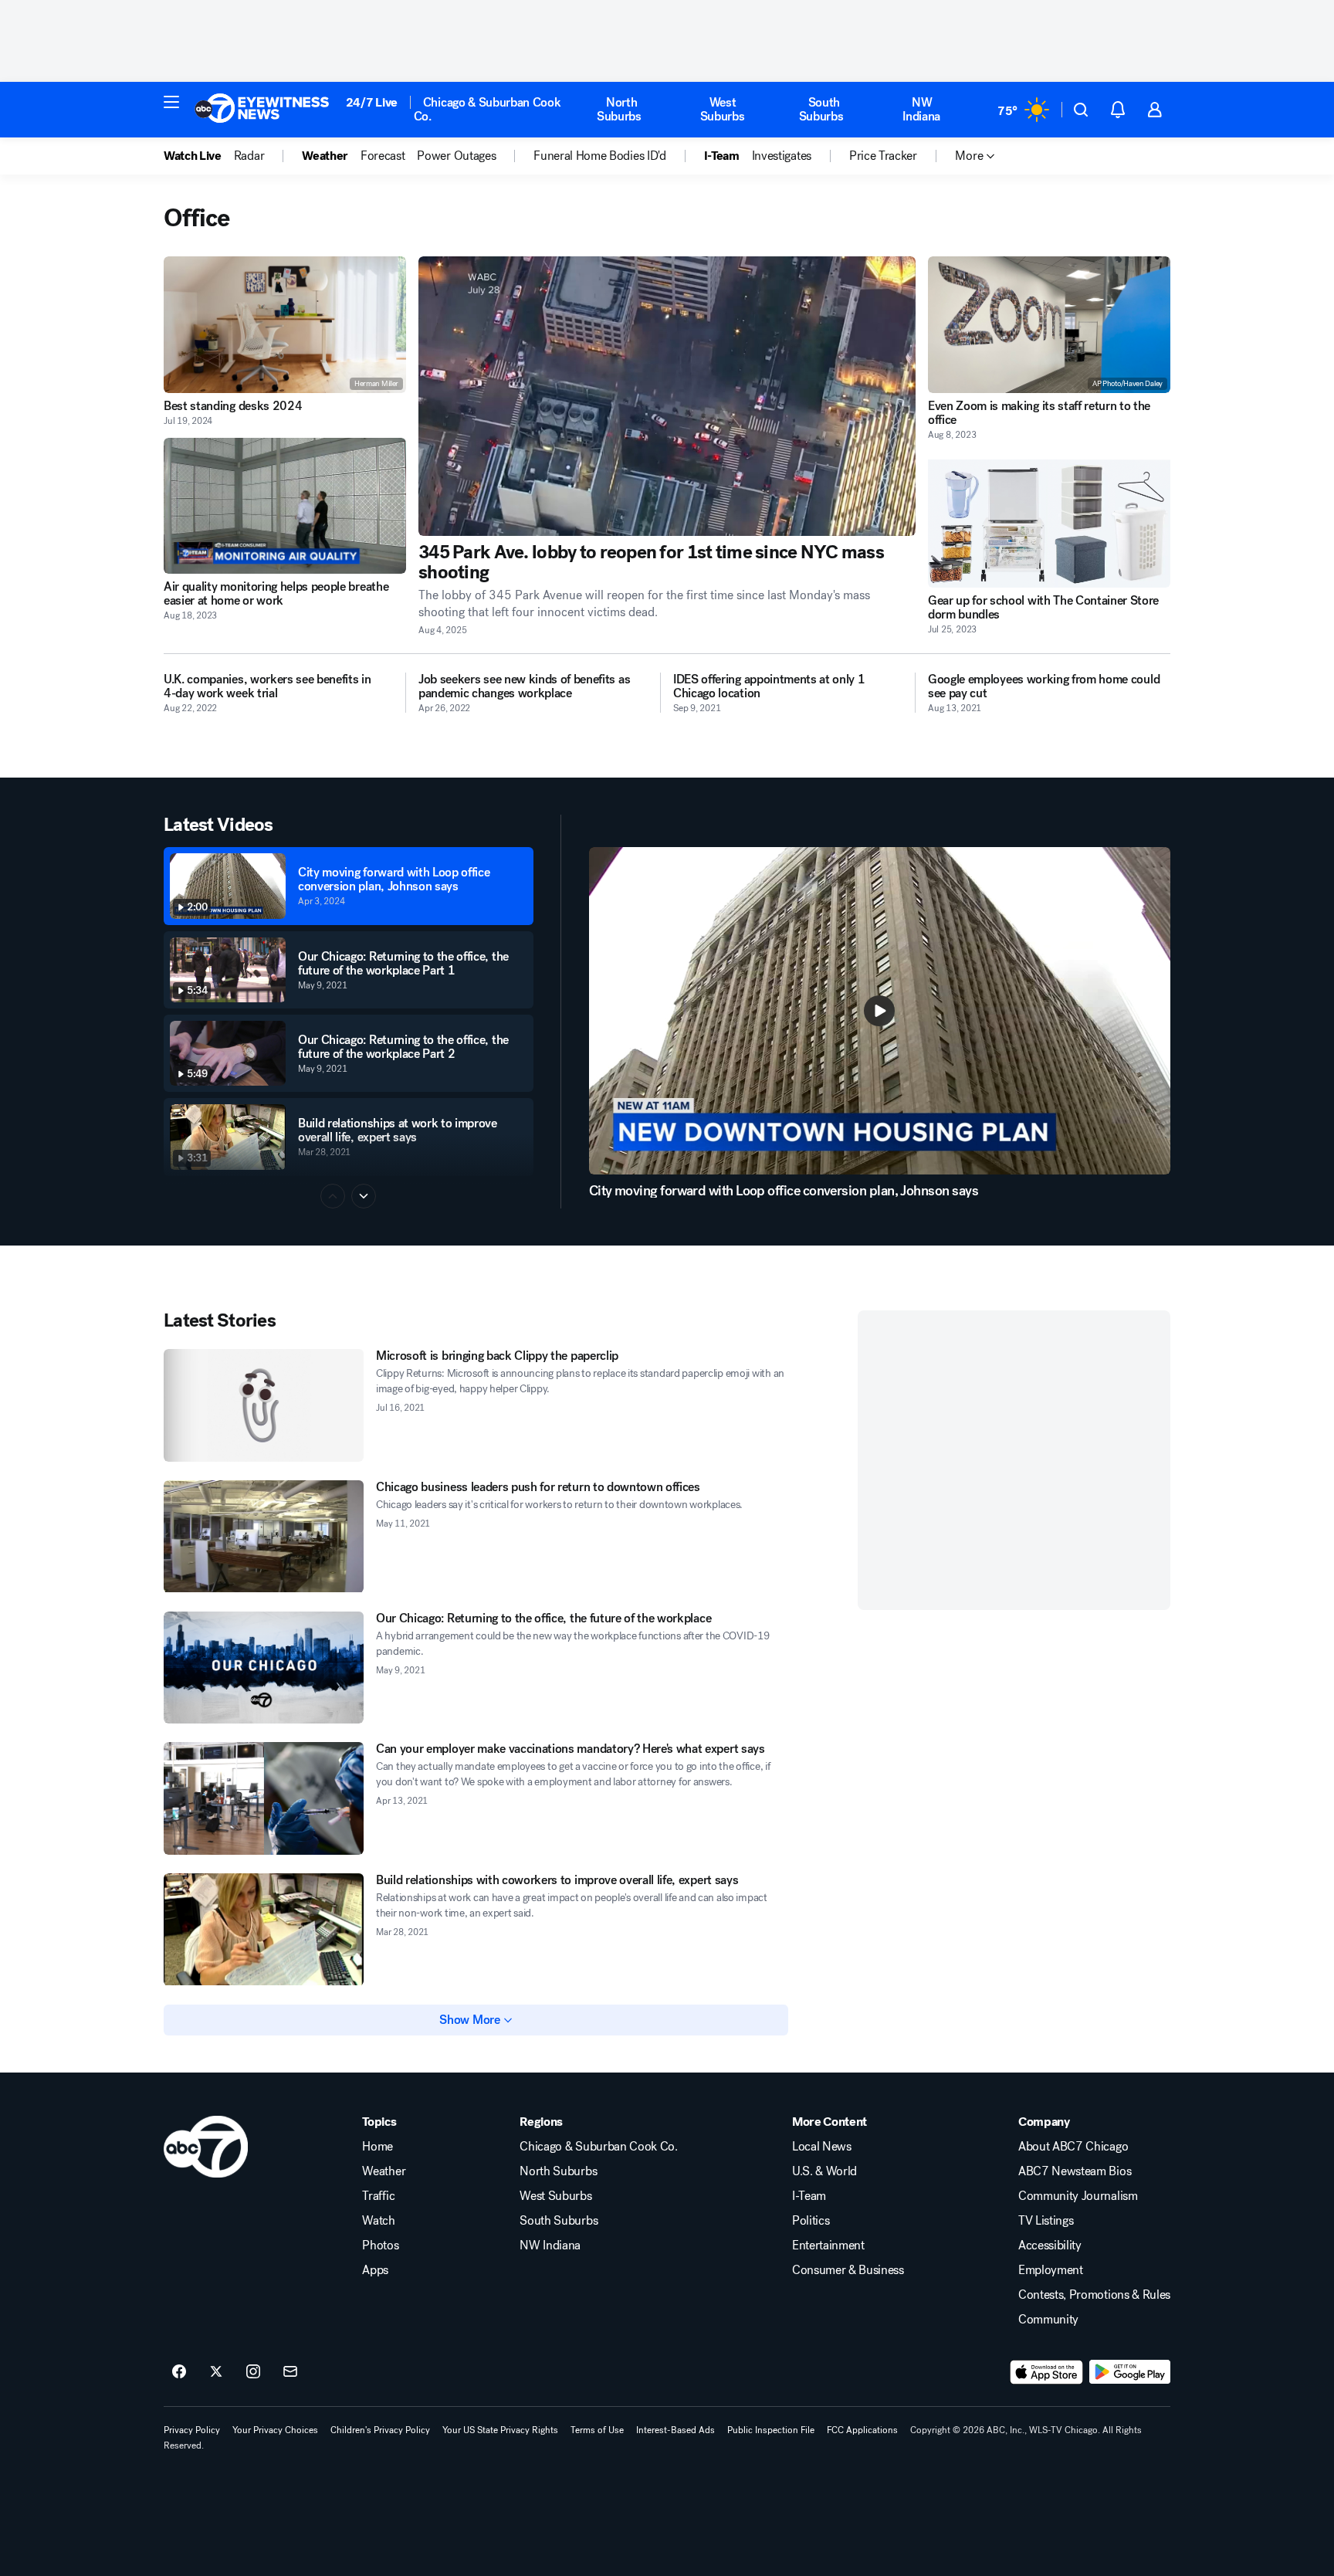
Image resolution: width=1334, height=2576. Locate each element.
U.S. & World (824, 2171)
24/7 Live (372, 102)
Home (378, 2147)
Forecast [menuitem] (383, 156)
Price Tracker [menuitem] (883, 156)
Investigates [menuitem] (782, 156)
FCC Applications (862, 2430)
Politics (811, 2221)
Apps (375, 2270)
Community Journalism (1078, 2196)
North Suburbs (619, 109)
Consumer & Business (848, 2270)
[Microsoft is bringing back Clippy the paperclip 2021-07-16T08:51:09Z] (264, 1405)
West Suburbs (723, 109)
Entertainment (828, 2246)
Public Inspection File (771, 2430)
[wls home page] (206, 2147)
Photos (380, 2246)
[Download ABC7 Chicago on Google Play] (1130, 2372)
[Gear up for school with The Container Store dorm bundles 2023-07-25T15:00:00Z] (1049, 520)
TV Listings (1046, 2221)
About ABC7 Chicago (1073, 2147)
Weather (384, 2171)
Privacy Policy (192, 2430)
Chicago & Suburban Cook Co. (488, 109)
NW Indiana (921, 109)
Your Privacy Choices (275, 2430)
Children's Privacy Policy (380, 2430)
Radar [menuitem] (249, 156)
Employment (1051, 2270)
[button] (171, 102)
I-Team (809, 2196)
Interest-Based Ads (675, 2430)
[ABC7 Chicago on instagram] (253, 2372)
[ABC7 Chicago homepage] (262, 110)
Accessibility (1050, 2246)
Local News (822, 2147)
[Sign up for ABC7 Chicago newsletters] (290, 2372)
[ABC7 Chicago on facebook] (179, 2372)
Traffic (378, 2196)
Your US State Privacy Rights (500, 2430)
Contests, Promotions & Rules (1094, 2295)
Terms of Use (597, 2430)
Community (1048, 2320)
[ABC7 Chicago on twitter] (216, 2372)
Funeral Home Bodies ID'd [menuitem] (599, 156)
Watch (378, 2221)
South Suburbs (821, 109)
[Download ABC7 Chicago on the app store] (1047, 2372)
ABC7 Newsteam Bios (1075, 2171)
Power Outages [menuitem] (456, 156)
